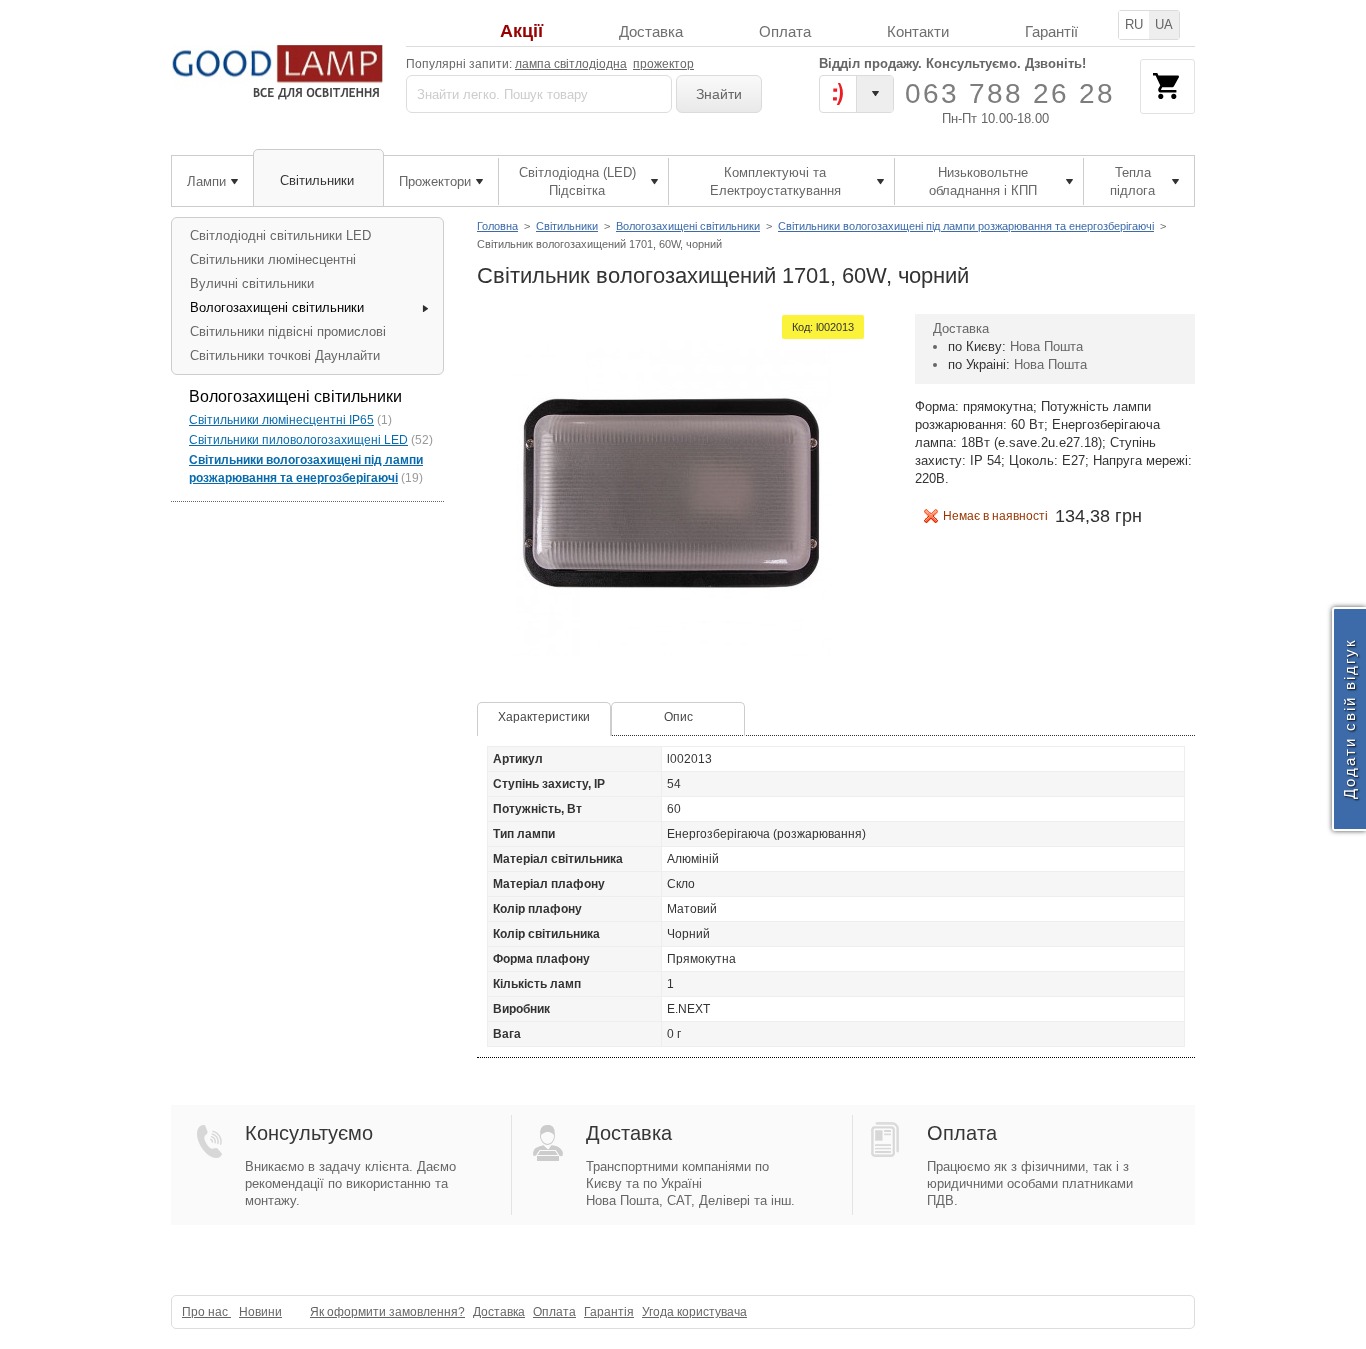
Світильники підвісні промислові (288, 331)
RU (1134, 24)
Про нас (206, 1312)
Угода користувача (694, 1312)
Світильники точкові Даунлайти (285, 355)
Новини (260, 1312)
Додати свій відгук (1349, 719)
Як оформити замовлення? (387, 1312)
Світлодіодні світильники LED (280, 235)
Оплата (785, 31)
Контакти (918, 31)
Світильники (567, 226)
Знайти (719, 94)
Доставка (651, 31)
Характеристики (544, 717)
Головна (497, 226)
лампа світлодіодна (571, 64)
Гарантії (1051, 31)
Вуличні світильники (252, 283)
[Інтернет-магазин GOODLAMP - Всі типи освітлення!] (280, 72)
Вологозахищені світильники (688, 226)
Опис (678, 717)
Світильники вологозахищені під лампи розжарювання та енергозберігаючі (966, 226)
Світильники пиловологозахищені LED (298, 440)
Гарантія (609, 1312)
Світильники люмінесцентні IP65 (281, 420)
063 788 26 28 (1010, 93)
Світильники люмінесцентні (273, 259)
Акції (521, 31)
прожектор (663, 64)
